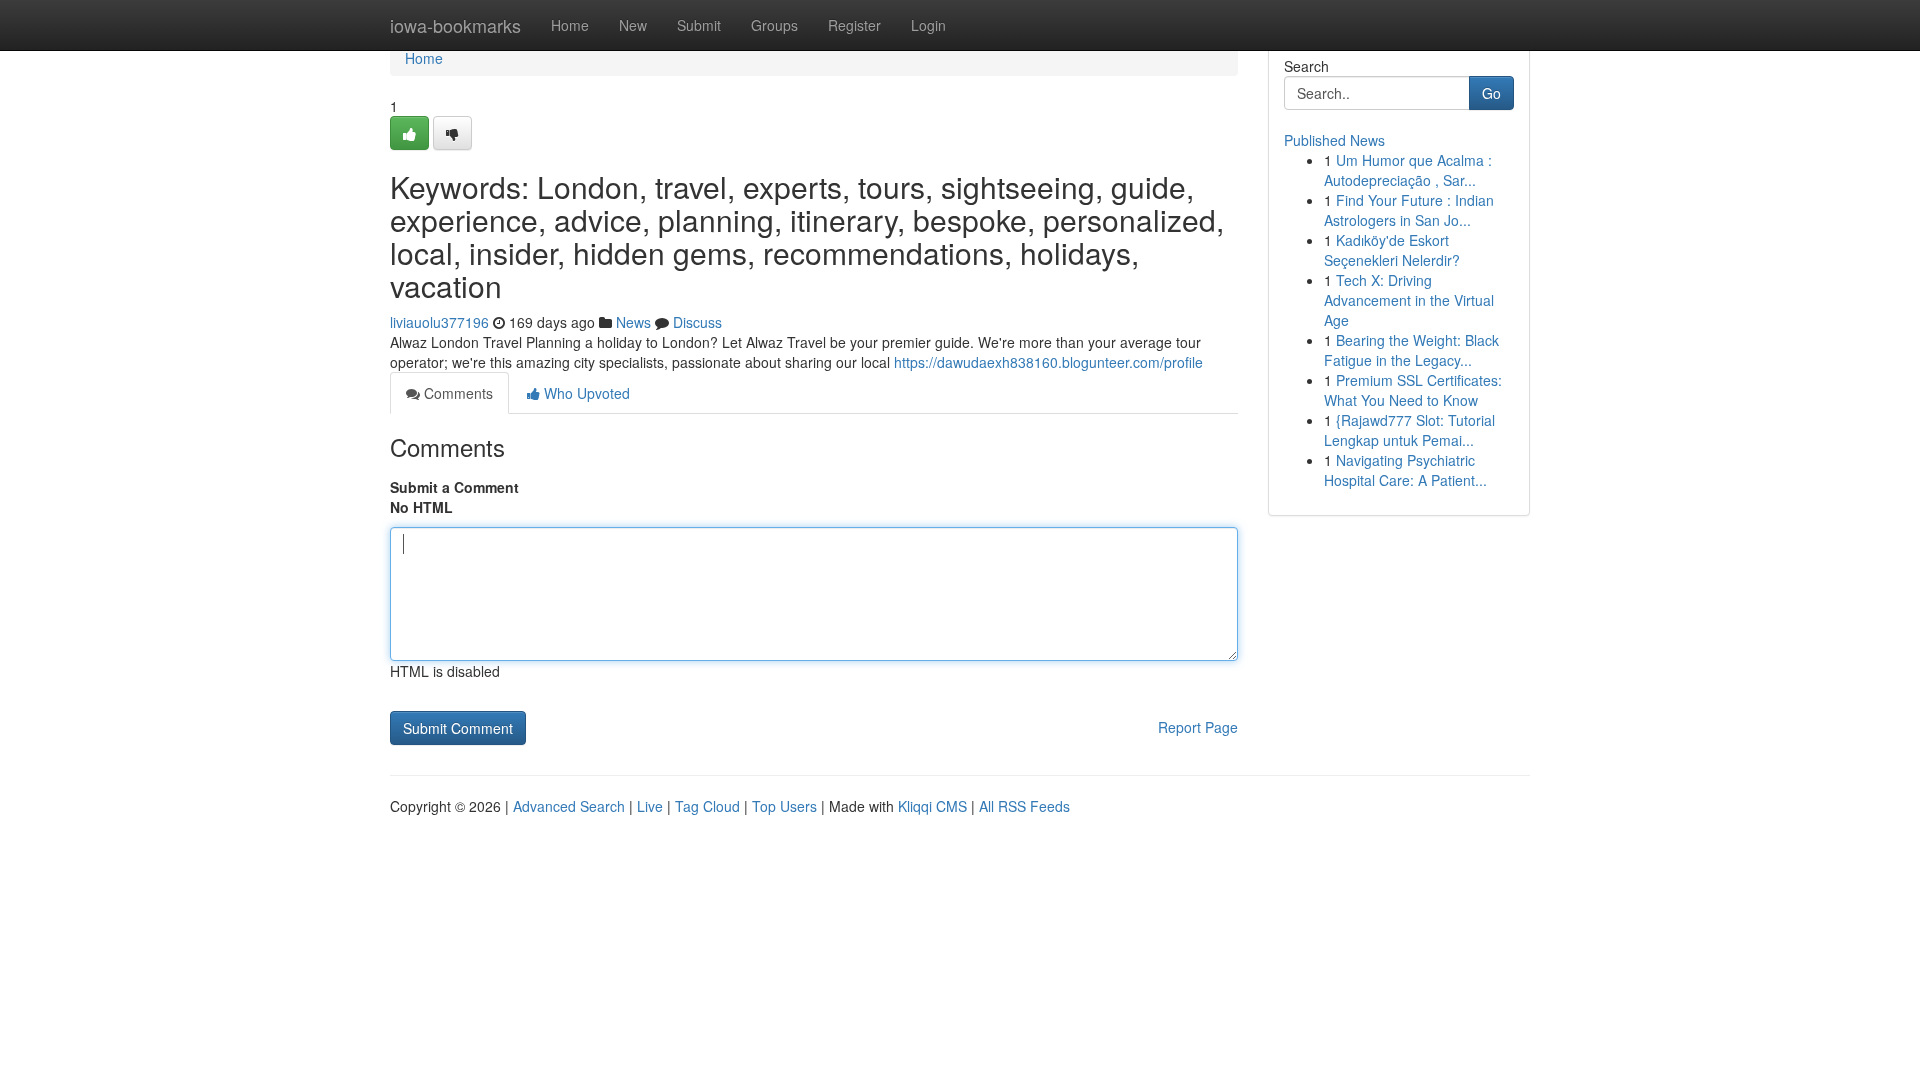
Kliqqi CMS (932, 806)
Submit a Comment (454, 487)
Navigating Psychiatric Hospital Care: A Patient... (1405, 470)
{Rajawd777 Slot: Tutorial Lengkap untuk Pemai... (1409, 430)
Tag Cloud (707, 806)
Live (650, 806)
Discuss (697, 322)
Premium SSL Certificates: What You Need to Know (1413, 390)
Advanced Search (569, 806)
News (633, 322)
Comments (456, 393)
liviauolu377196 (439, 322)
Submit (699, 25)
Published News (1334, 140)
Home (570, 25)
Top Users (784, 806)
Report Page (1198, 727)
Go (1491, 93)
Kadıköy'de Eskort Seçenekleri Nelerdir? (1392, 250)
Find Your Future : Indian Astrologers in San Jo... (1409, 210)
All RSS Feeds (1024, 806)
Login (928, 25)
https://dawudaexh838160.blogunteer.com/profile (1048, 362)
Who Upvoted (585, 393)
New (633, 25)
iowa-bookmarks (455, 25)
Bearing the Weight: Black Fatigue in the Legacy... (1411, 350)
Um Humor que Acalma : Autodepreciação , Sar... (1408, 170)
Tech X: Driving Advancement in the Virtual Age (1409, 300)
